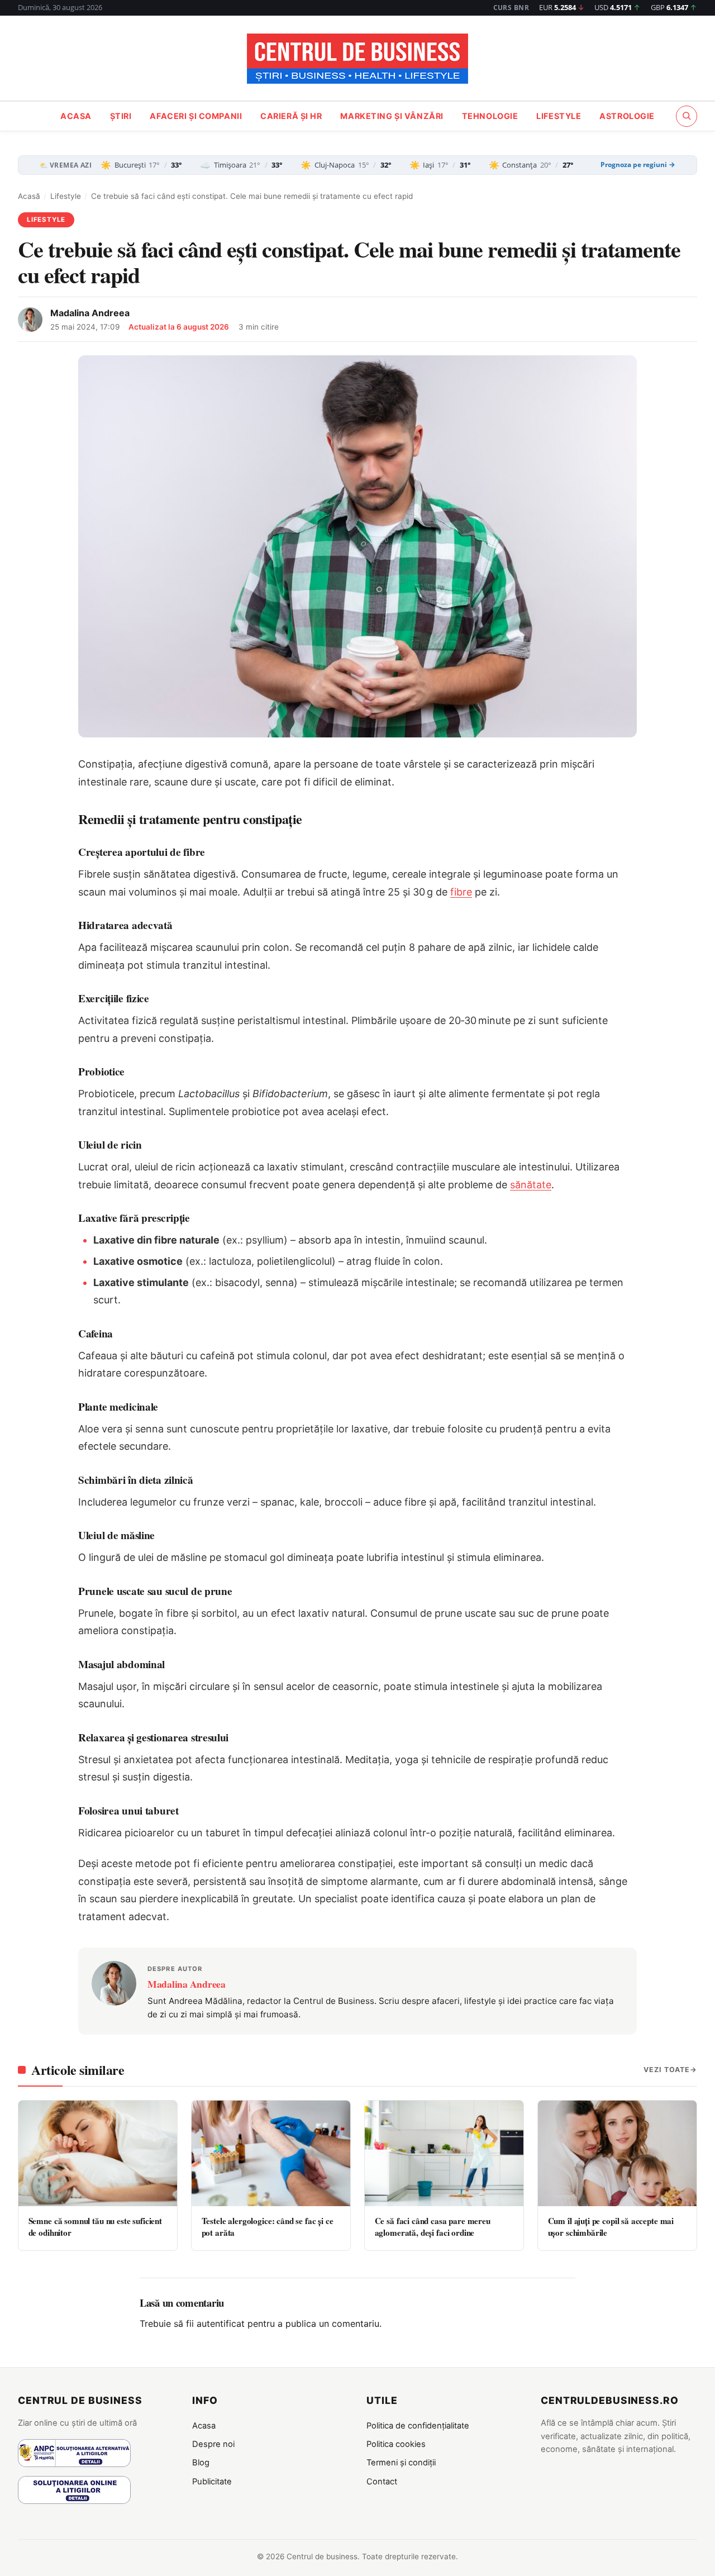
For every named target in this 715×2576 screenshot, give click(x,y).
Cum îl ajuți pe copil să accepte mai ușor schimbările (611, 2227)
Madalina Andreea (90, 313)
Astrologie (627, 116)
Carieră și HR (291, 116)
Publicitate (212, 2482)
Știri (121, 116)
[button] (687, 116)
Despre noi (213, 2444)
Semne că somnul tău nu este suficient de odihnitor (95, 2227)
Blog (201, 2463)
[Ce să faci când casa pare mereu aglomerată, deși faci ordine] (444, 2153)
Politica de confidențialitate (418, 2426)
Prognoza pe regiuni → (638, 165)
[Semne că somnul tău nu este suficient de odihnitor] (98, 2153)
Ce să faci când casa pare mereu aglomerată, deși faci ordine (433, 2227)
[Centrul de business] (357, 59)
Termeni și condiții (401, 2463)
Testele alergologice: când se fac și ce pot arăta (268, 2227)
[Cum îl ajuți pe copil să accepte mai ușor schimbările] (617, 2153)
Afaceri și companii (196, 116)
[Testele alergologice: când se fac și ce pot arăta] (271, 2153)
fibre (461, 892)
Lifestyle (559, 116)
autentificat (221, 2323)
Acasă (29, 196)
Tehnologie (490, 116)
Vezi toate (667, 2070)
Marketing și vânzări (392, 116)
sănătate (531, 1185)
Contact (382, 2482)
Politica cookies (396, 2444)
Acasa (76, 116)
